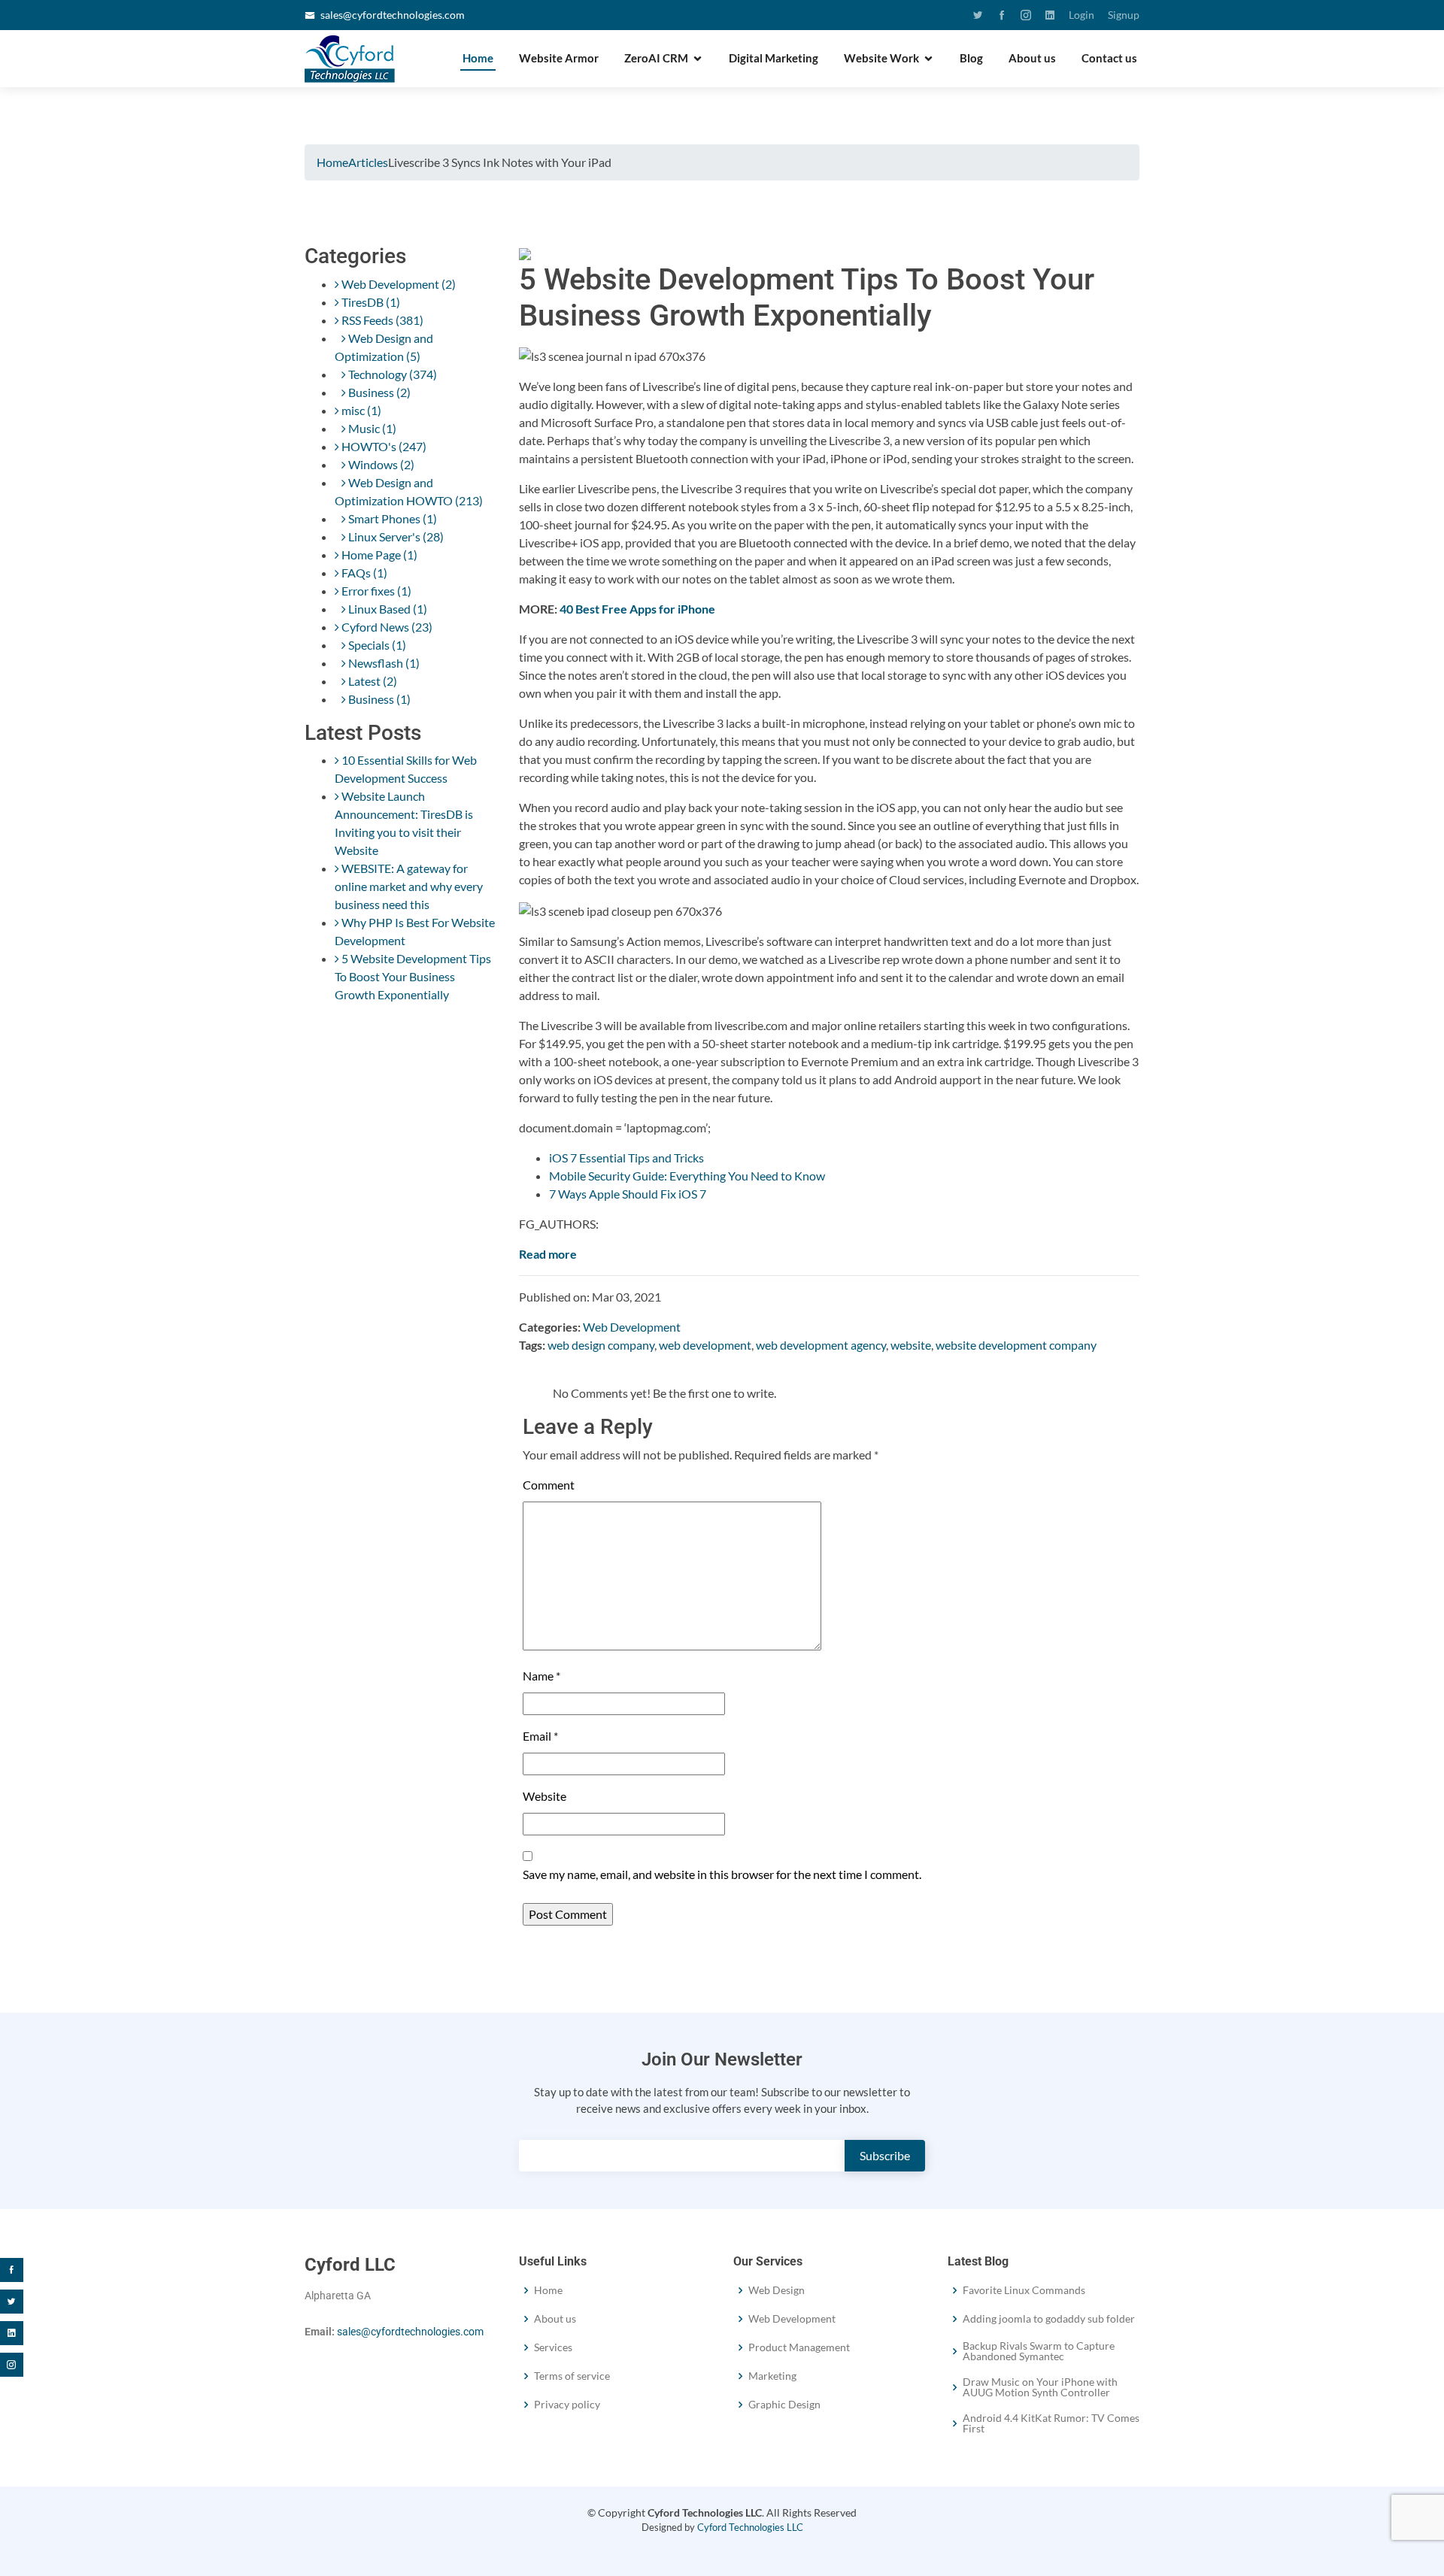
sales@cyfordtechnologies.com (393, 15)
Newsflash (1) (383, 663)
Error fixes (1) (375, 591)
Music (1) (371, 428)
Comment (549, 1485)
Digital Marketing (774, 58)
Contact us (1109, 58)
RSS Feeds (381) (381, 320)
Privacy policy (567, 2405)
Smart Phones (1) (391, 518)
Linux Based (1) (387, 609)
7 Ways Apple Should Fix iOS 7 (628, 1194)
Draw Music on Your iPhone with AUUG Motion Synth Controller (1040, 2387)
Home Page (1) (378, 555)
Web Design (777, 2290)
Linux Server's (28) (395, 536)
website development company (1016, 1345)
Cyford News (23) (386, 627)
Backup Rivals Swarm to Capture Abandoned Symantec (1039, 2351)
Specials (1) (376, 645)
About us (1032, 58)
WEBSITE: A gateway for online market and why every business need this (409, 886)
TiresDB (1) (370, 302)
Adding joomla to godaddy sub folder (1049, 2319)
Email (540, 1736)
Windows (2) (380, 464)
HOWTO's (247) (383, 446)
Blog (971, 58)
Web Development (632, 1327)
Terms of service (572, 2376)
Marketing (772, 2376)
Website (545, 1796)
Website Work (881, 58)
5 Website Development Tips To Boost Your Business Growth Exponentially (413, 976)
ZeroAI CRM (656, 58)
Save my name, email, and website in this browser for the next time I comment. (722, 1874)
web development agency (821, 1345)
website (911, 1345)
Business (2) (378, 392)
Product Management (799, 2347)
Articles (368, 162)
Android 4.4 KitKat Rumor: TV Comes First (1051, 2423)
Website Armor (559, 58)
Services (553, 2347)
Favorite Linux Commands (1024, 2290)
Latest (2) (372, 681)
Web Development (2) (397, 284)
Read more (548, 1254)
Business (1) (378, 699)
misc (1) (360, 410)
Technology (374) (391, 374)
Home (478, 58)
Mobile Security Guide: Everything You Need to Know (687, 1176)
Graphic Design (784, 2405)
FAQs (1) (363, 573)
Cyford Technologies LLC (750, 2527)
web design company (601, 1345)
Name (541, 1676)
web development (705, 1345)
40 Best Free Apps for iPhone (637, 609)
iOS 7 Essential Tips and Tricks (626, 1158)
